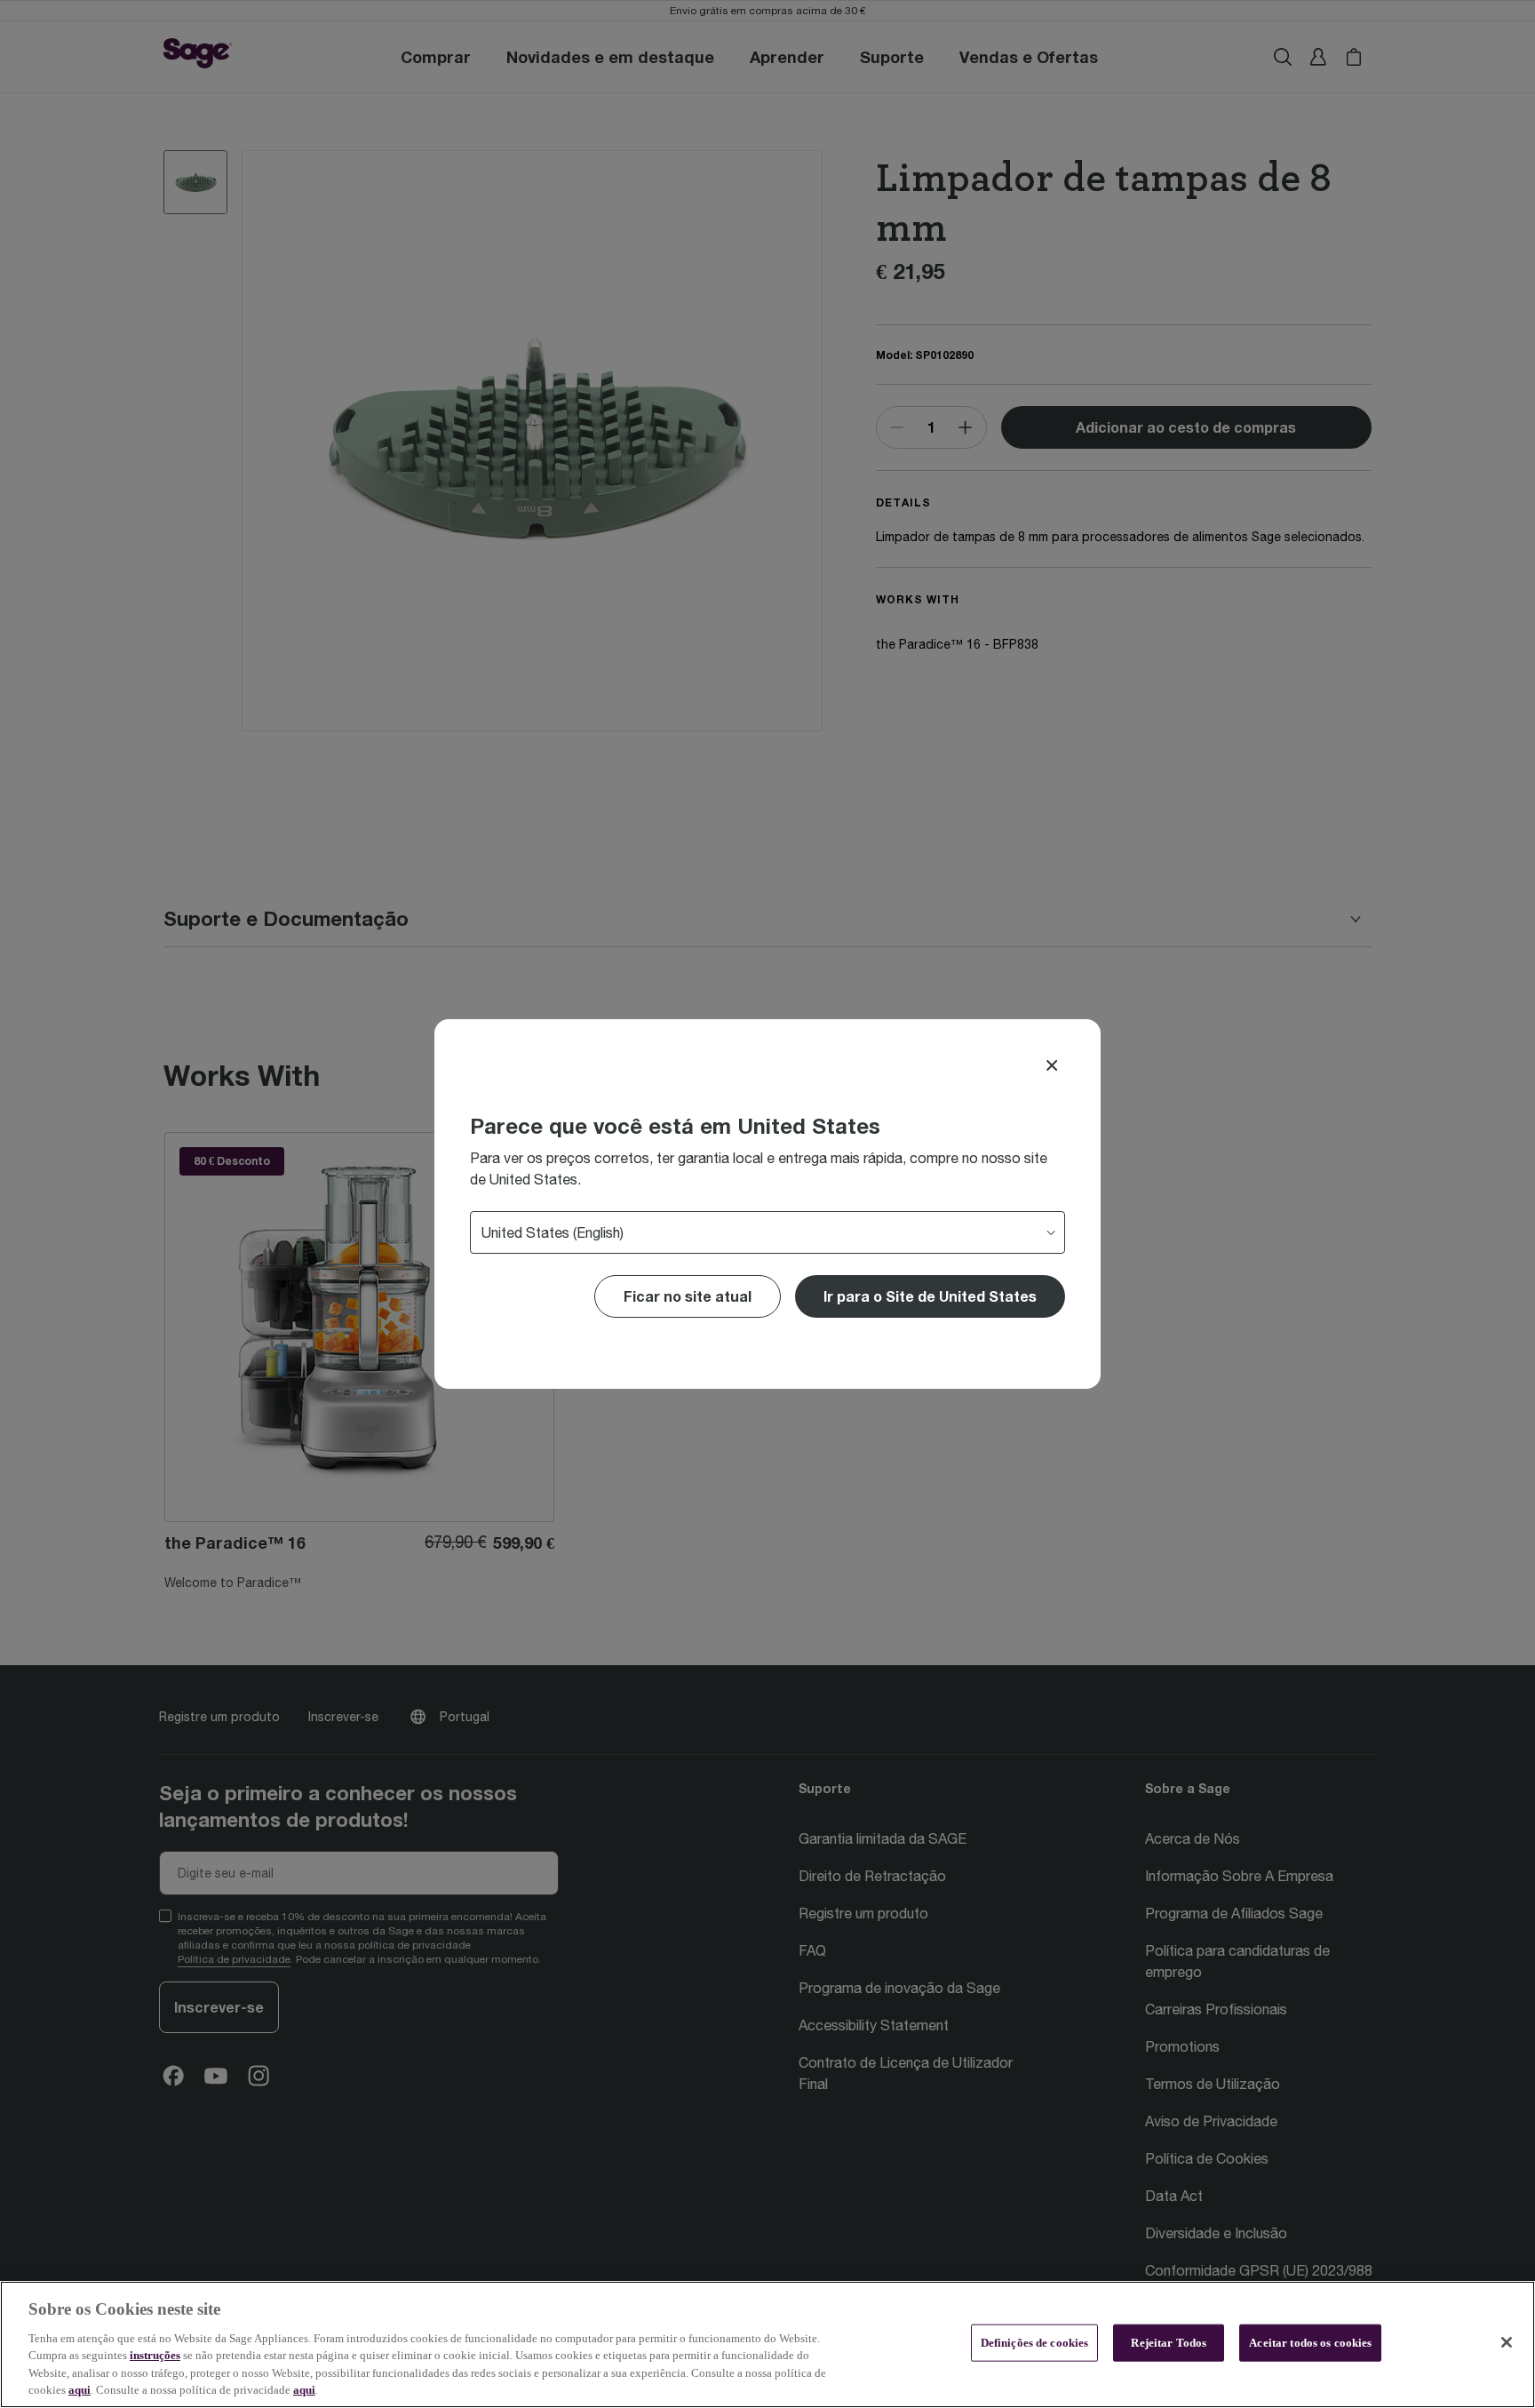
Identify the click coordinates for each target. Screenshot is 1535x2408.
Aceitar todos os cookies (1310, 2343)
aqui (80, 2390)
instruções (155, 2355)
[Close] (1052, 1065)
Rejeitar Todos (1169, 2343)
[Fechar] (1507, 2342)
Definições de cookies (1035, 2343)
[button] (930, 1296)
